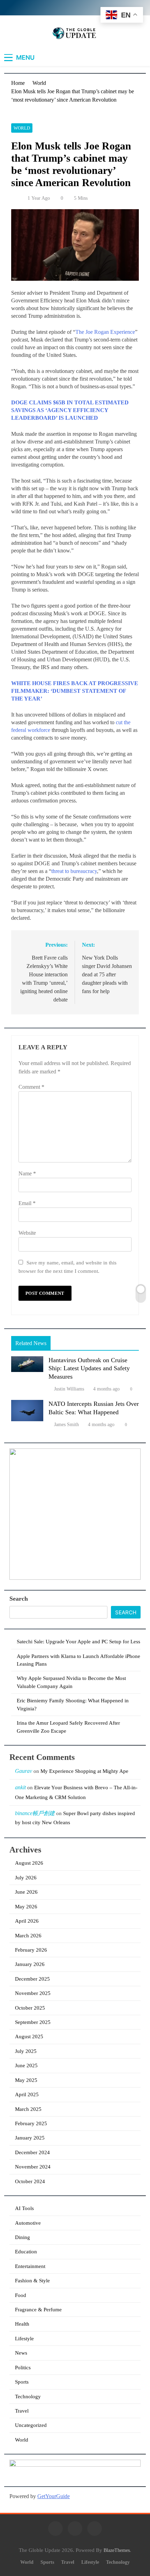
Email (27, 1203)
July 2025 (26, 2051)
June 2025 (26, 2065)
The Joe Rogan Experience (105, 332)
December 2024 (32, 2152)
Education (26, 2252)
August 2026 (29, 1863)
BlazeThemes (117, 2550)
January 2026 (30, 1964)
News (21, 2353)
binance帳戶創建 (35, 1813)
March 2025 (28, 2109)
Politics (23, 2368)
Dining (22, 2237)
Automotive (28, 2223)
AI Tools (24, 2208)
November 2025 (33, 1993)
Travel (22, 2411)
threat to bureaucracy (74, 871)
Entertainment (30, 2266)
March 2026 (28, 1936)
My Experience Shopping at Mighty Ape (84, 1771)
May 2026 (26, 1907)
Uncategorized (31, 2425)
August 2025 (29, 2036)
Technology (28, 2397)
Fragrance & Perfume (38, 2310)
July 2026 (26, 1878)
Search (19, 1599)
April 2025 (27, 2094)
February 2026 (31, 1950)
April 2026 (27, 1921)
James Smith (66, 1425)
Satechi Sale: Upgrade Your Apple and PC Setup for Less (78, 1642)
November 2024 (33, 2167)
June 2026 (26, 1892)
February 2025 (31, 2123)
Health (22, 2324)
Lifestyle (24, 2339)
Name (27, 1173)
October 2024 (30, 2181)
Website (27, 1233)
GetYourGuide (54, 2496)
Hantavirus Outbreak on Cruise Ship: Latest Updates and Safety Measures (89, 1368)
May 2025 (26, 2080)
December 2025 (32, 1979)
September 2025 (33, 2022)
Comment (31, 1087)
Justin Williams (69, 1389)
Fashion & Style (32, 2281)
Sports (22, 2382)
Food (21, 2295)
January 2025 (30, 2138)
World (22, 128)
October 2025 (30, 2008)
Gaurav (24, 1771)
